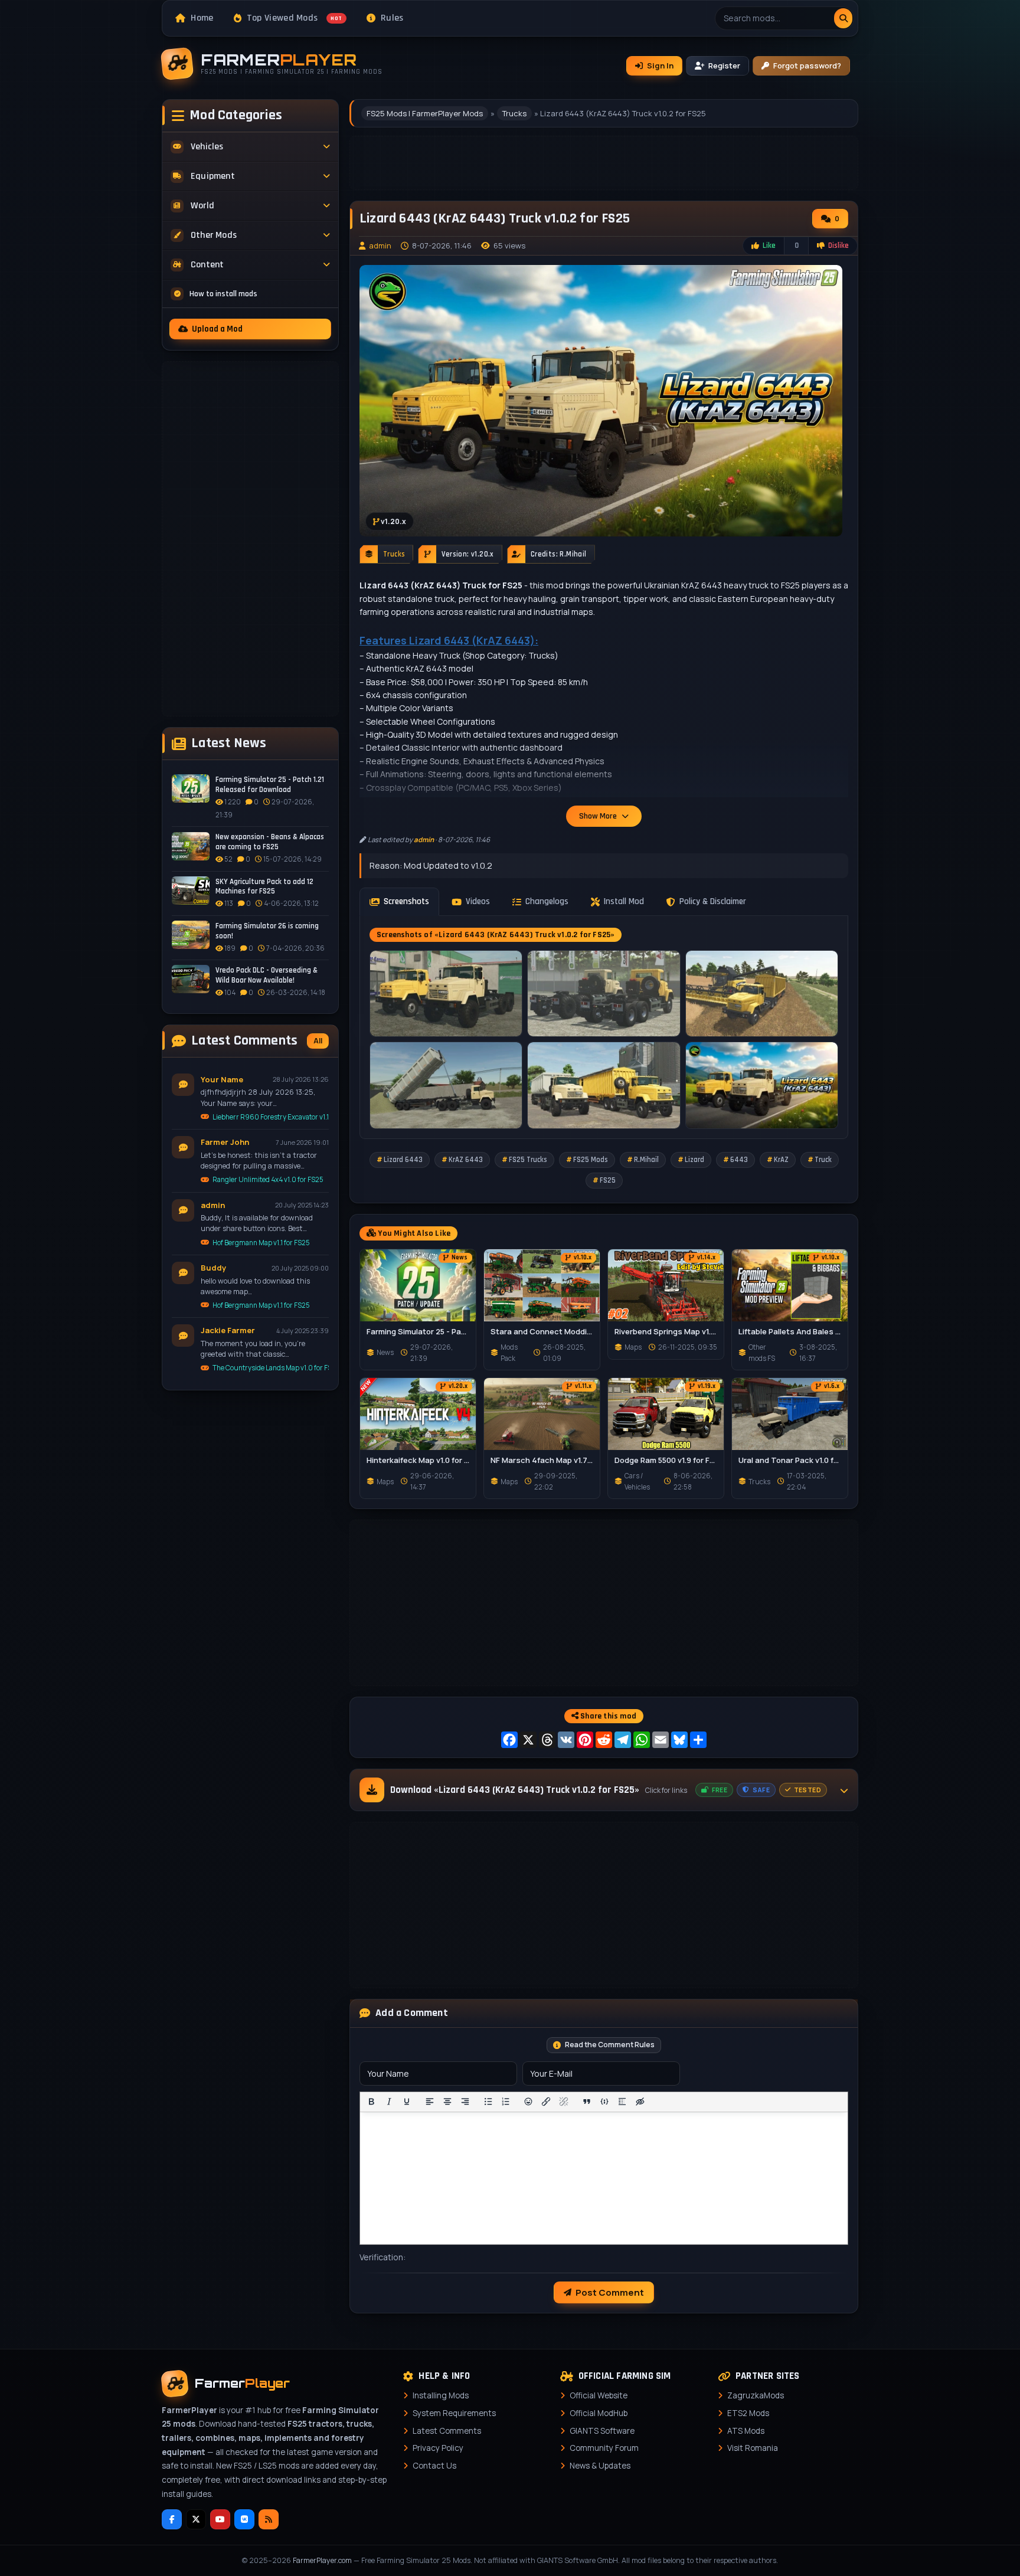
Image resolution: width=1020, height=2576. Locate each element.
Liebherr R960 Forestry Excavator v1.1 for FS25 (271, 1116)
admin (380, 246)
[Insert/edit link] (546, 2102)
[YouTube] (220, 2519)
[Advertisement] (250, 539)
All (318, 1040)
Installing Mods (441, 2395)
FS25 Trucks (528, 1160)
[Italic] (389, 2102)
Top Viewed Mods (295, 18)
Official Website (599, 2395)
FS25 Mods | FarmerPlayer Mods (425, 113)
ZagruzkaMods (756, 2395)
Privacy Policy (438, 2448)
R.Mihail (646, 1160)
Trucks (514, 113)
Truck (823, 1160)
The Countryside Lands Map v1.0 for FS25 (271, 1368)
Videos (478, 901)
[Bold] (371, 2102)
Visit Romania (753, 2448)
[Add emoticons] (529, 2102)
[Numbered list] (506, 2102)
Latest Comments (447, 2431)
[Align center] (447, 2102)
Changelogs (547, 901)
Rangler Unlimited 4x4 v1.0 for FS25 (268, 1179)
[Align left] (430, 2102)
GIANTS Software (602, 2431)
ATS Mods (746, 2431)
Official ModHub (599, 2413)
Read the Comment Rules (610, 2045)
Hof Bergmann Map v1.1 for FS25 (261, 1242)
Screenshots (406, 901)
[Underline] (407, 2102)
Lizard (694, 1160)
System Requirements (454, 2413)
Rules (392, 18)
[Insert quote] (587, 2102)
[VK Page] (244, 2519)
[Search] (843, 18)
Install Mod (624, 901)
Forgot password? (807, 66)
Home (202, 18)
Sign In (660, 66)
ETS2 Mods (748, 2413)
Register (724, 66)
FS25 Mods (591, 1160)
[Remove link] (564, 2102)
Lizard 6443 (403, 1160)
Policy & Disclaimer (713, 901)
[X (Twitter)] (196, 2519)
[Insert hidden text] (640, 2102)
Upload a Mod (217, 329)
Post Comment (610, 2292)
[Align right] (465, 2102)
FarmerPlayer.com (322, 2560)
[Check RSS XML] (269, 2519)
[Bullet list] (488, 2102)
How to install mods (223, 293)
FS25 (608, 1180)
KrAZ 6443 (466, 1160)
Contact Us (434, 2466)
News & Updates (600, 2466)
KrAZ (781, 1160)
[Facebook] (172, 2519)
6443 (739, 1160)
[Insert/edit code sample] (604, 2102)
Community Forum (604, 2448)
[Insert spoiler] (622, 2102)
